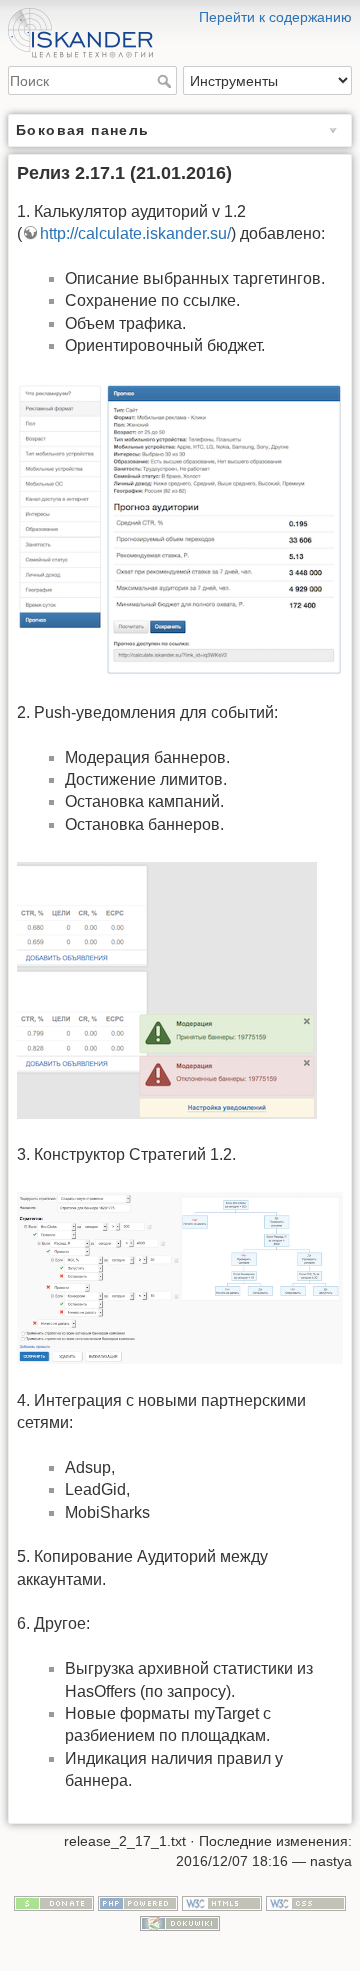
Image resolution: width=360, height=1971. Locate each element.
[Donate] (54, 1903)
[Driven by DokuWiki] (180, 1922)
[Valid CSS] (306, 1903)
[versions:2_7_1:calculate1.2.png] (180, 528)
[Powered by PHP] (138, 1903)
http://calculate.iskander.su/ (135, 233)
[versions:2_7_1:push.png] (167, 988)
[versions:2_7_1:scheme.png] (180, 1276)
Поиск (166, 81)
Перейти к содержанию (275, 17)
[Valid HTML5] (222, 1903)
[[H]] (180, 13)
